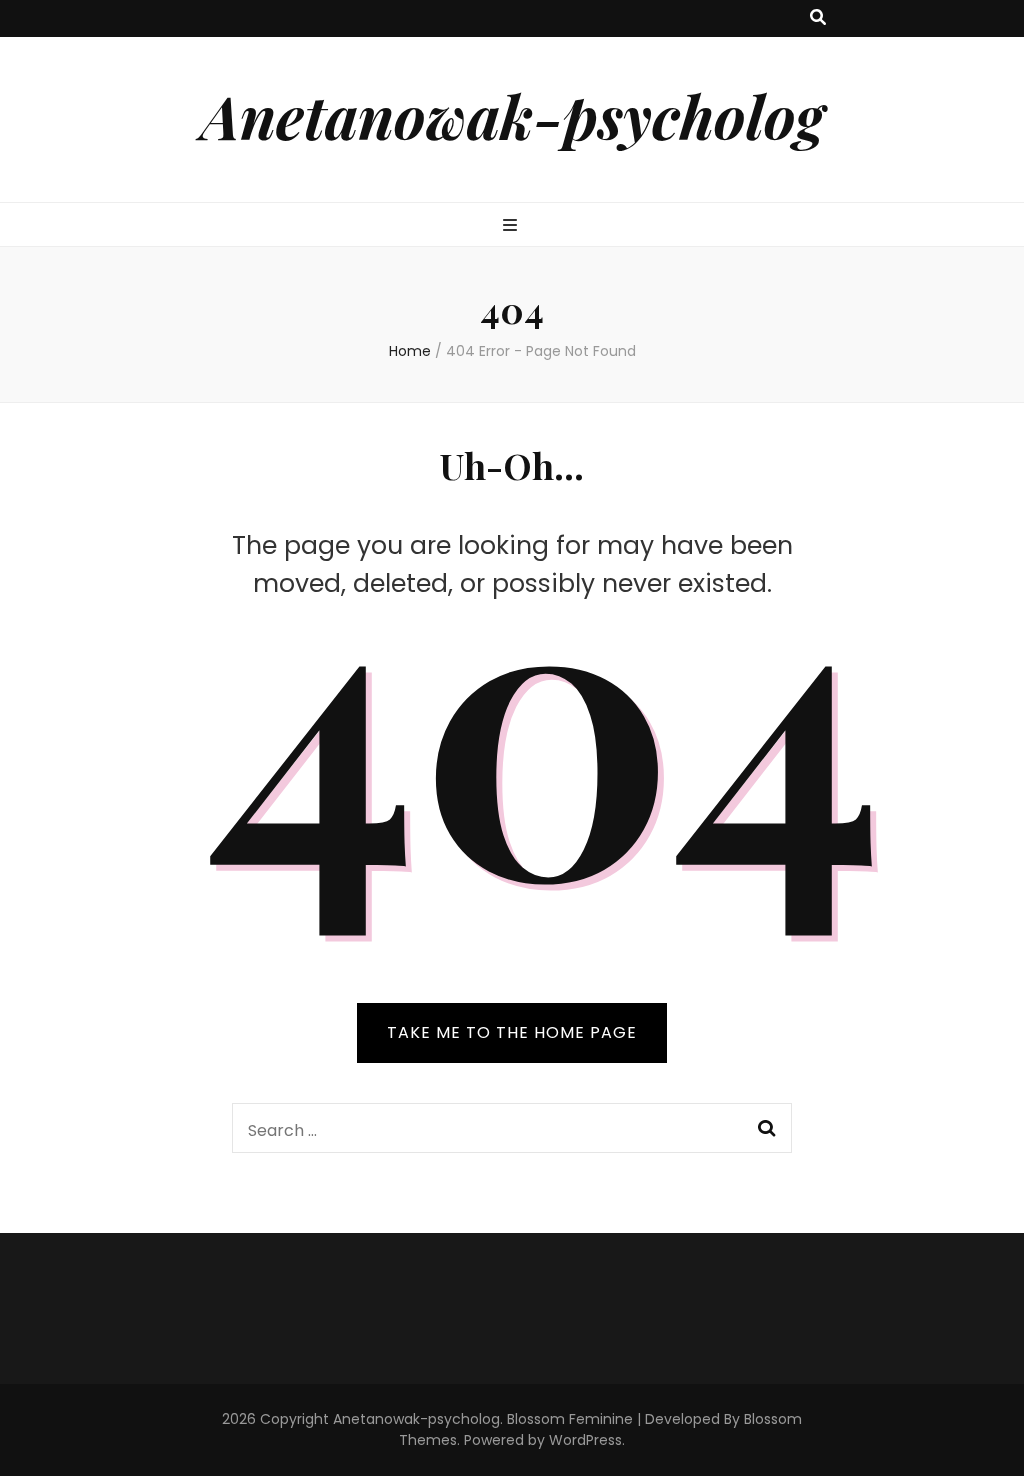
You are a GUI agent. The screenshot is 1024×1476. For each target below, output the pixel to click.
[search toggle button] (818, 18)
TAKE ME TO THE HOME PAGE (512, 1032)
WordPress (585, 1440)
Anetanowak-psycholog (512, 115)
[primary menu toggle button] (512, 226)
